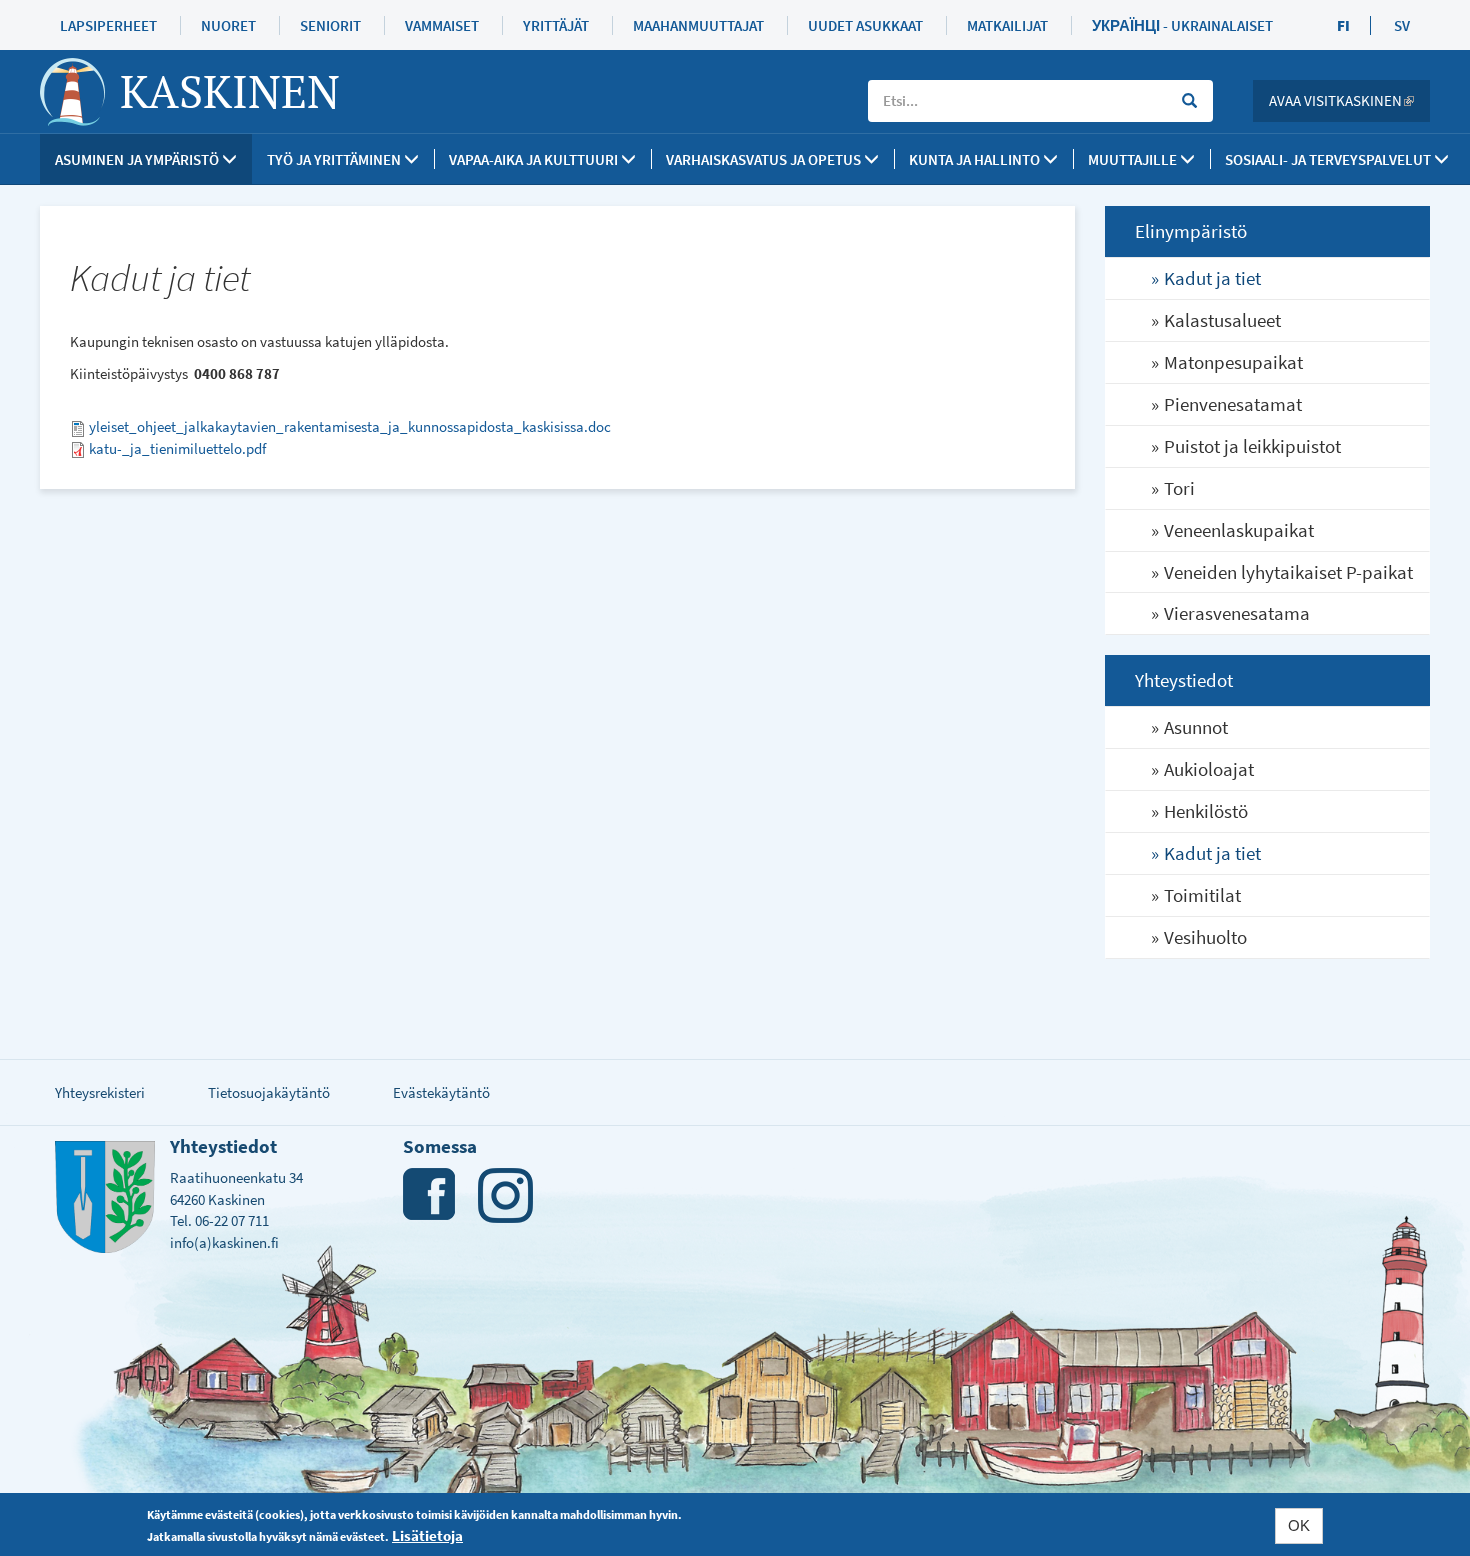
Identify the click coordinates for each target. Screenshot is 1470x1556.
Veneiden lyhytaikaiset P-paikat (1288, 572)
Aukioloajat (1209, 769)
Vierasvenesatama (1237, 613)
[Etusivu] (80, 92)
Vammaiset (442, 25)
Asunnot (1196, 727)
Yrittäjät (556, 25)
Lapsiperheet (108, 25)
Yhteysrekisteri (100, 1092)
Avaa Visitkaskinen (1349, 100)
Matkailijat (1007, 25)
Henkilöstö (1206, 811)
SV (1402, 25)
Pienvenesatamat (1233, 404)
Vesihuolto (1205, 937)
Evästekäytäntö (441, 1092)
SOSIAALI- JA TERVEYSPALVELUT (1329, 159)
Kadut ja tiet (1212, 278)
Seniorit (330, 25)
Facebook (430, 1195)
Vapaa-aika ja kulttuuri (535, 159)
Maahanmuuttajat (698, 25)
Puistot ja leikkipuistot (1252, 446)
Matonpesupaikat (1233, 362)
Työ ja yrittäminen (335, 159)
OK (1299, 1525)
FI (1343, 25)
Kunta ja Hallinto (976, 159)
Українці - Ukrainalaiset (1182, 25)
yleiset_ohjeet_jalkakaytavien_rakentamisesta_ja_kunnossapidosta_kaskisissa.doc (350, 426)
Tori (1179, 488)
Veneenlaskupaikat (1239, 530)
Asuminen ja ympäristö (138, 159)
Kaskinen (230, 91)
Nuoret (228, 25)
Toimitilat (1202, 895)
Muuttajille (1134, 159)
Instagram (505, 1195)
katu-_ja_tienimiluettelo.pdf (177, 448)
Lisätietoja (427, 1534)
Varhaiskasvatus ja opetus (765, 159)
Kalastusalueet (1222, 320)
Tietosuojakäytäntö (269, 1092)
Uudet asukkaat (865, 25)
